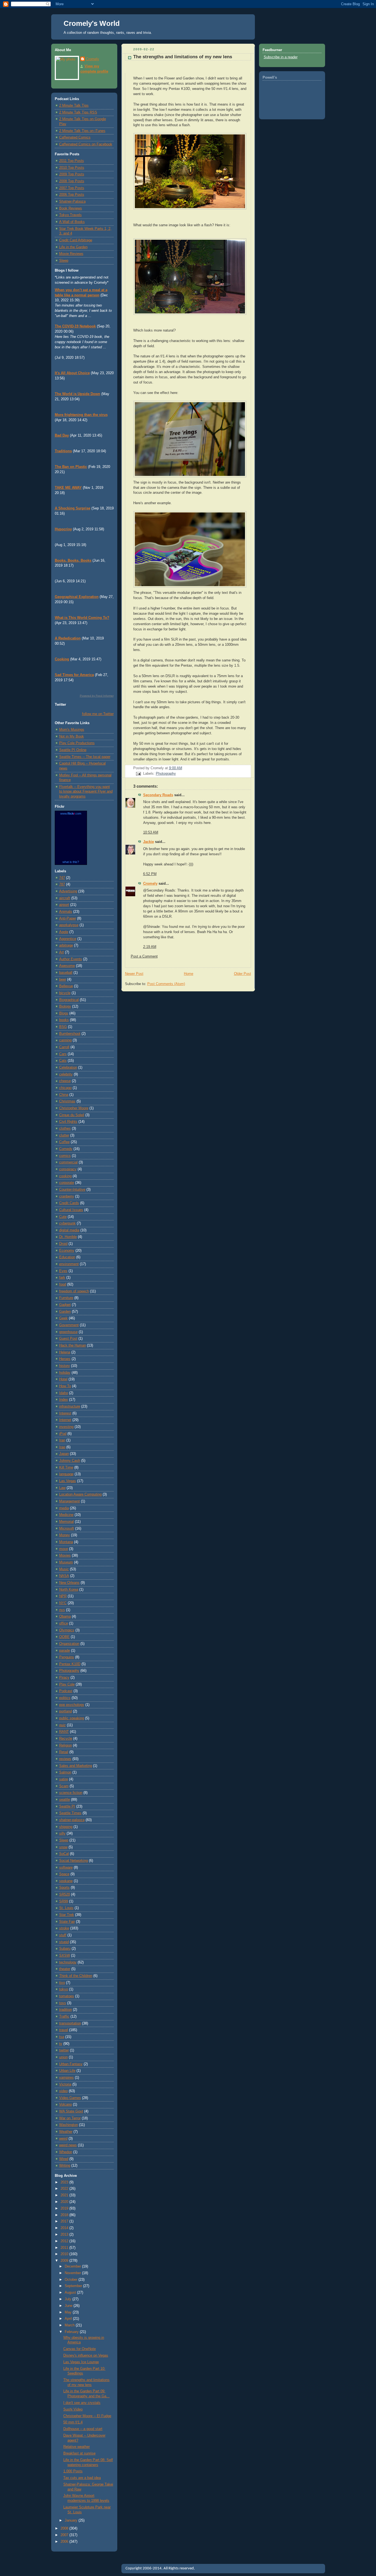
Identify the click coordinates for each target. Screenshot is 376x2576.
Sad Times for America (74, 675)
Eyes (63, 1271)
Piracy (64, 1678)
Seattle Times (70, 1813)
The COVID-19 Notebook (75, 326)
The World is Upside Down (77, 394)
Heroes (65, 1359)
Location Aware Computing (80, 1494)
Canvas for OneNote (80, 2349)
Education (67, 1257)
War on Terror (70, 2118)
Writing (65, 2166)
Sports (64, 1888)
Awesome (67, 966)
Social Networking (73, 1861)
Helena (65, 1352)
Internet (65, 1420)
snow (63, 1847)
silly (62, 1833)
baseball (66, 973)
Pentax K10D (70, 1664)
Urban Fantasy (71, 2064)
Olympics (67, 1630)
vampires (66, 2078)
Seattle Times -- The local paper (85, 757)
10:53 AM (151, 832)
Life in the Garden (73, 247)
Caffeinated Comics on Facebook (86, 144)
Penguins (67, 1657)
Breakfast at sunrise (79, 2453)
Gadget (65, 1305)
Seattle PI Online (73, 750)
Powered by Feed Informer (97, 696)
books (64, 1020)
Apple (64, 932)
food (63, 1284)
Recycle (66, 1739)
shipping (66, 1827)
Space (64, 1874)
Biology (65, 1006)
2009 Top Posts (72, 174)
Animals (66, 912)
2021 (65, 2195)
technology (68, 1962)
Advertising (68, 891)
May (69, 2312)
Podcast (66, 1691)
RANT (64, 1732)
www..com (71, 813)
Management (70, 1501)
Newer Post (134, 974)
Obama (65, 1617)
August (71, 2293)
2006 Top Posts (72, 195)
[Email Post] (138, 774)
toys (63, 2003)
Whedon (66, 2152)
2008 (65, 2528)
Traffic (64, 2017)
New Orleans (69, 1583)
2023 (65, 2182)
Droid (63, 1244)
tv (61, 2044)
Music (64, 1569)
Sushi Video (73, 2409)
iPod (63, 1434)
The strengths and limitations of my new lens (183, 57)
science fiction (71, 1793)
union (63, 2057)
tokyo (64, 1989)
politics (65, 1698)
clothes (65, 1129)
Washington (69, 2125)
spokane (66, 1881)
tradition (66, 2010)
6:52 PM (150, 874)
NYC (63, 1603)
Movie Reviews (71, 254)
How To (65, 1386)
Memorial (66, 1522)
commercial (68, 1162)
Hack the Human (73, 1345)
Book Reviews (71, 208)
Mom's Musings (72, 730)
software (66, 1868)
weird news (68, 2145)
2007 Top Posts (72, 188)
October (72, 2280)
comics (65, 1156)
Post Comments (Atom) (166, 984)
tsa (62, 2037)
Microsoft (67, 1529)
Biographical (69, 1000)
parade (65, 1651)
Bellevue (66, 986)
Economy (67, 1251)
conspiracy (68, 1169)
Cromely (92, 59)
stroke (64, 1928)
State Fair (67, 1922)
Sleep (64, 261)
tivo (62, 1983)
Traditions (63, 451)
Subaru (65, 1949)
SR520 (65, 1894)
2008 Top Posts (72, 181)
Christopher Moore (74, 1108)
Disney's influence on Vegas (86, 2356)
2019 (65, 2208)
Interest (65, 1413)
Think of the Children (76, 1976)
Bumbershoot (70, 1034)
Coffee (64, 1142)
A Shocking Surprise (73, 508)
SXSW (65, 1956)
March (70, 2325)
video (63, 2091)
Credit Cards (69, 1203)
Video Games (70, 2098)
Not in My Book (72, 737)
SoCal (64, 1854)
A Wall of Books (72, 222)
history (65, 1366)
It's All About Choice (72, 373)
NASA (64, 1576)
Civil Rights (68, 1122)
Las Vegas (68, 1481)
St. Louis (66, 1908)
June (69, 2306)
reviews (65, 1759)
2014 (65, 2228)
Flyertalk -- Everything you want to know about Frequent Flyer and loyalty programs (86, 792)
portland (66, 1711)
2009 (65, 2261)
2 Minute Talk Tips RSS (78, 112)
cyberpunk (67, 1223)
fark (62, 1278)
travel (64, 2030)
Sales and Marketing (76, 1766)
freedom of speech (74, 1291)
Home (189, 974)
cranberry (67, 1196)
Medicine (66, 1515)
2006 (65, 2542)
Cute (63, 1217)
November (73, 2273)
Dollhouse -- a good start (83, 2429)
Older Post (243, 974)
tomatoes (67, 1996)
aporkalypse (69, 925)
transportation (70, 2023)
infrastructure (70, 1406)
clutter (64, 1135)
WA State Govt (71, 2111)
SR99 (64, 1901)
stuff (63, 1935)
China (64, 1095)
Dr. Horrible (68, 1237)
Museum (66, 1562)
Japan (64, 1454)
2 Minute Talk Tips (74, 106)
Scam (64, 1786)
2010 (65, 2254)
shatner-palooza (72, 1820)
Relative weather (77, 2447)
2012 (65, 2241)
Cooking (62, 659)
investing (66, 1427)
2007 (65, 2535)
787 (62, 884)
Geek (63, 1318)
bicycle (65, 993)
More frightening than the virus (81, 415)
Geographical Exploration (77, 597)
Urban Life (67, 2071)
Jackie (149, 842)
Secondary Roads (158, 795)
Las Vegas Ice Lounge (81, 2362)
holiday (65, 1373)
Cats (63, 1061)
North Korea (69, 1590)
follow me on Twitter (98, 714)
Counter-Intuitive (72, 1190)
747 (62, 878)
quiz (62, 1725)
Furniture (66, 1298)
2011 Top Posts (72, 161)
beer (63, 980)
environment (69, 1264)
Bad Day (62, 435)
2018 (65, 2215)
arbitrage (66, 945)
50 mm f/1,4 (73, 2422)
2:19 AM (150, 947)
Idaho (64, 1393)
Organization (69, 1644)
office (64, 1623)
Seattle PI (67, 1806)
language (66, 1474)
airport (64, 905)
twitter (64, 2050)
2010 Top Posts (72, 168)
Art (62, 952)
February (72, 2332)
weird (63, 2139)
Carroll (64, 1047)
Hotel (63, 1379)
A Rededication (68, 638)
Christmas (67, 1101)
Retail (64, 1752)
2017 (65, 2221)
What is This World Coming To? (82, 618)
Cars (63, 1054)
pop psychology (72, 1705)
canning (65, 1040)
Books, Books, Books (73, 561)
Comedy (66, 1149)
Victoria (65, 2084)
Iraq (62, 1447)
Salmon (65, 1772)
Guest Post (68, 1339)
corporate (67, 1183)
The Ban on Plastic (71, 467)
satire (64, 1779)
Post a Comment (144, 956)
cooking (65, 1176)
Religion (66, 1745)
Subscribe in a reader (281, 57)
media (64, 1508)
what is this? (71, 862)
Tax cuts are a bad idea (82, 2478)
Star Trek (67, 1915)
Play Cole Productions (77, 743)
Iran (62, 1440)
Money (65, 1535)
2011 (65, 2248)
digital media (69, 1230)
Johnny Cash (70, 1461)
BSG (63, 1027)
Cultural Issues (71, 1210)
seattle (65, 1800)
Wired (64, 2159)
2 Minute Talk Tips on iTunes (82, 131)
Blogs (64, 1013)
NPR (63, 1596)
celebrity (66, 1074)
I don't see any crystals (82, 2403)
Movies (65, 1555)
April (69, 2319)
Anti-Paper (68, 919)
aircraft (65, 898)
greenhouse (68, 1332)
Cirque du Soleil (72, 1115)
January (72, 2520)
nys (62, 1610)
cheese (65, 1081)
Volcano (66, 2105)
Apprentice (68, 939)
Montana (66, 1542)
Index (64, 1400)
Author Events (71, 959)
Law (62, 1488)
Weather (66, 2132)
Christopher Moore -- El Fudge (87, 2416)
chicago (65, 1088)
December (73, 2266)
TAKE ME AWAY (68, 488)
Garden (65, 1312)
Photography (69, 1671)
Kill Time (66, 1468)
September (74, 2286)
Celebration (68, 1068)
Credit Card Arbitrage (76, 240)
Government (69, 1325)
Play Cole (67, 1684)
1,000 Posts (73, 2471)
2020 (65, 2202)
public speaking (72, 1718)
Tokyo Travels (70, 215)
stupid (64, 1942)
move (64, 1549)
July (69, 2299)
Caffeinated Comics (75, 137)
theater (65, 1969)
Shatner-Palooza (72, 202)
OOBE (64, 1637)
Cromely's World (92, 23)
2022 (65, 2189)
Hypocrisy (63, 529)
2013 (65, 2235)
